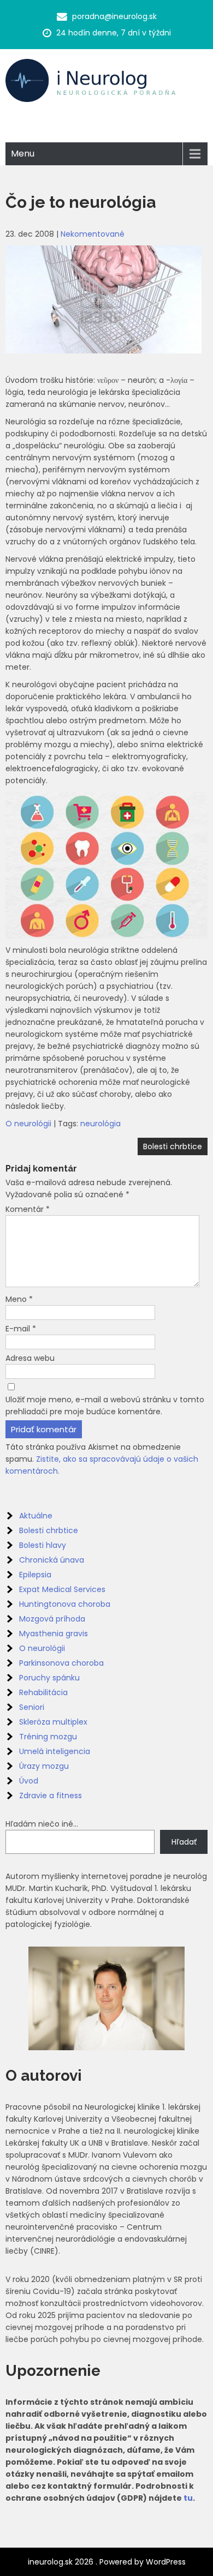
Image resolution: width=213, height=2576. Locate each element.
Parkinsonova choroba (61, 1663)
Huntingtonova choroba (65, 1604)
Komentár (28, 1209)
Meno (19, 1299)
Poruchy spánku (49, 1678)
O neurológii (28, 1124)
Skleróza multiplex (53, 1722)
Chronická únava (52, 1560)
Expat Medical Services (62, 1589)
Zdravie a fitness (51, 1796)
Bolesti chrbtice (173, 1146)
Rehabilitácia (43, 1692)
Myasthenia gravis (54, 1634)
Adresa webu (30, 1358)
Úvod (29, 1781)
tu (188, 2498)
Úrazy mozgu (44, 1766)
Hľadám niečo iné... (42, 1824)
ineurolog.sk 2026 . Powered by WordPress (107, 2562)
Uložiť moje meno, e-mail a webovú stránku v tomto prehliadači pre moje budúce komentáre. (105, 1406)
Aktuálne (36, 1516)
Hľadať (184, 1842)
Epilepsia (35, 1575)
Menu (23, 154)
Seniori (32, 1707)
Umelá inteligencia (55, 1751)
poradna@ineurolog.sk (114, 16)
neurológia (100, 1124)
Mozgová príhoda (52, 1619)
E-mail (21, 1329)
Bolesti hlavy (43, 1545)
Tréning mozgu (48, 1737)
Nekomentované (93, 234)
